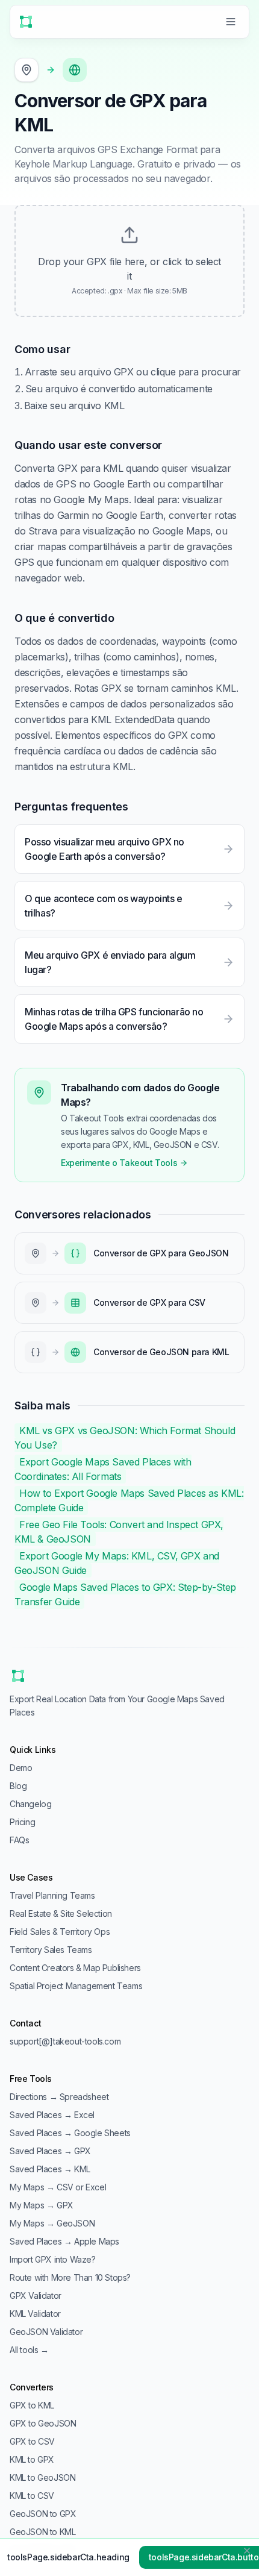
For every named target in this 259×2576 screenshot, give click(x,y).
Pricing (22, 1822)
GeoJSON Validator (46, 2332)
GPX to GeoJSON (43, 2423)
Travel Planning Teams (52, 1895)
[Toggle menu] (231, 22)
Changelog (30, 1804)
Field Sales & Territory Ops (60, 1932)
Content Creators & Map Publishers (75, 1968)
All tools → (29, 2350)
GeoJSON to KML (42, 2532)
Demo (21, 1768)
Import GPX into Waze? (53, 2259)
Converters (32, 2387)
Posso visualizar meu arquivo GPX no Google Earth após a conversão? (105, 849)
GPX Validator (36, 2296)
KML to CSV (32, 2496)
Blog (18, 1786)
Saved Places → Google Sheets (70, 2133)
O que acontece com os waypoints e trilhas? (104, 906)
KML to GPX (32, 2459)
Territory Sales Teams (51, 1950)
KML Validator (35, 2314)
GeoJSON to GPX (43, 2514)
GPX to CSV (32, 2441)
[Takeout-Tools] (26, 22)
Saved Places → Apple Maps (64, 2241)
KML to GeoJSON (42, 2477)
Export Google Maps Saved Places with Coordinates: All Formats (103, 1469)
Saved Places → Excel (52, 2115)
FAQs (19, 1840)
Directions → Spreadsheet (59, 2097)
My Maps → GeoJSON (52, 2223)
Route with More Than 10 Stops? (70, 2277)
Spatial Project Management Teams (76, 1986)
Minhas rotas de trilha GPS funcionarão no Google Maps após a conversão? (114, 1019)
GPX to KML (32, 2405)
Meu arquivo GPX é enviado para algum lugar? (110, 962)
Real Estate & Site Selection (61, 1913)
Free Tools (31, 2079)
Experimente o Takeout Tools (119, 1163)
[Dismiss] (247, 2551)
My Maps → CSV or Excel (58, 2187)
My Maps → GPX (42, 2205)
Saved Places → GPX (50, 2151)
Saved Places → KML (50, 2169)
